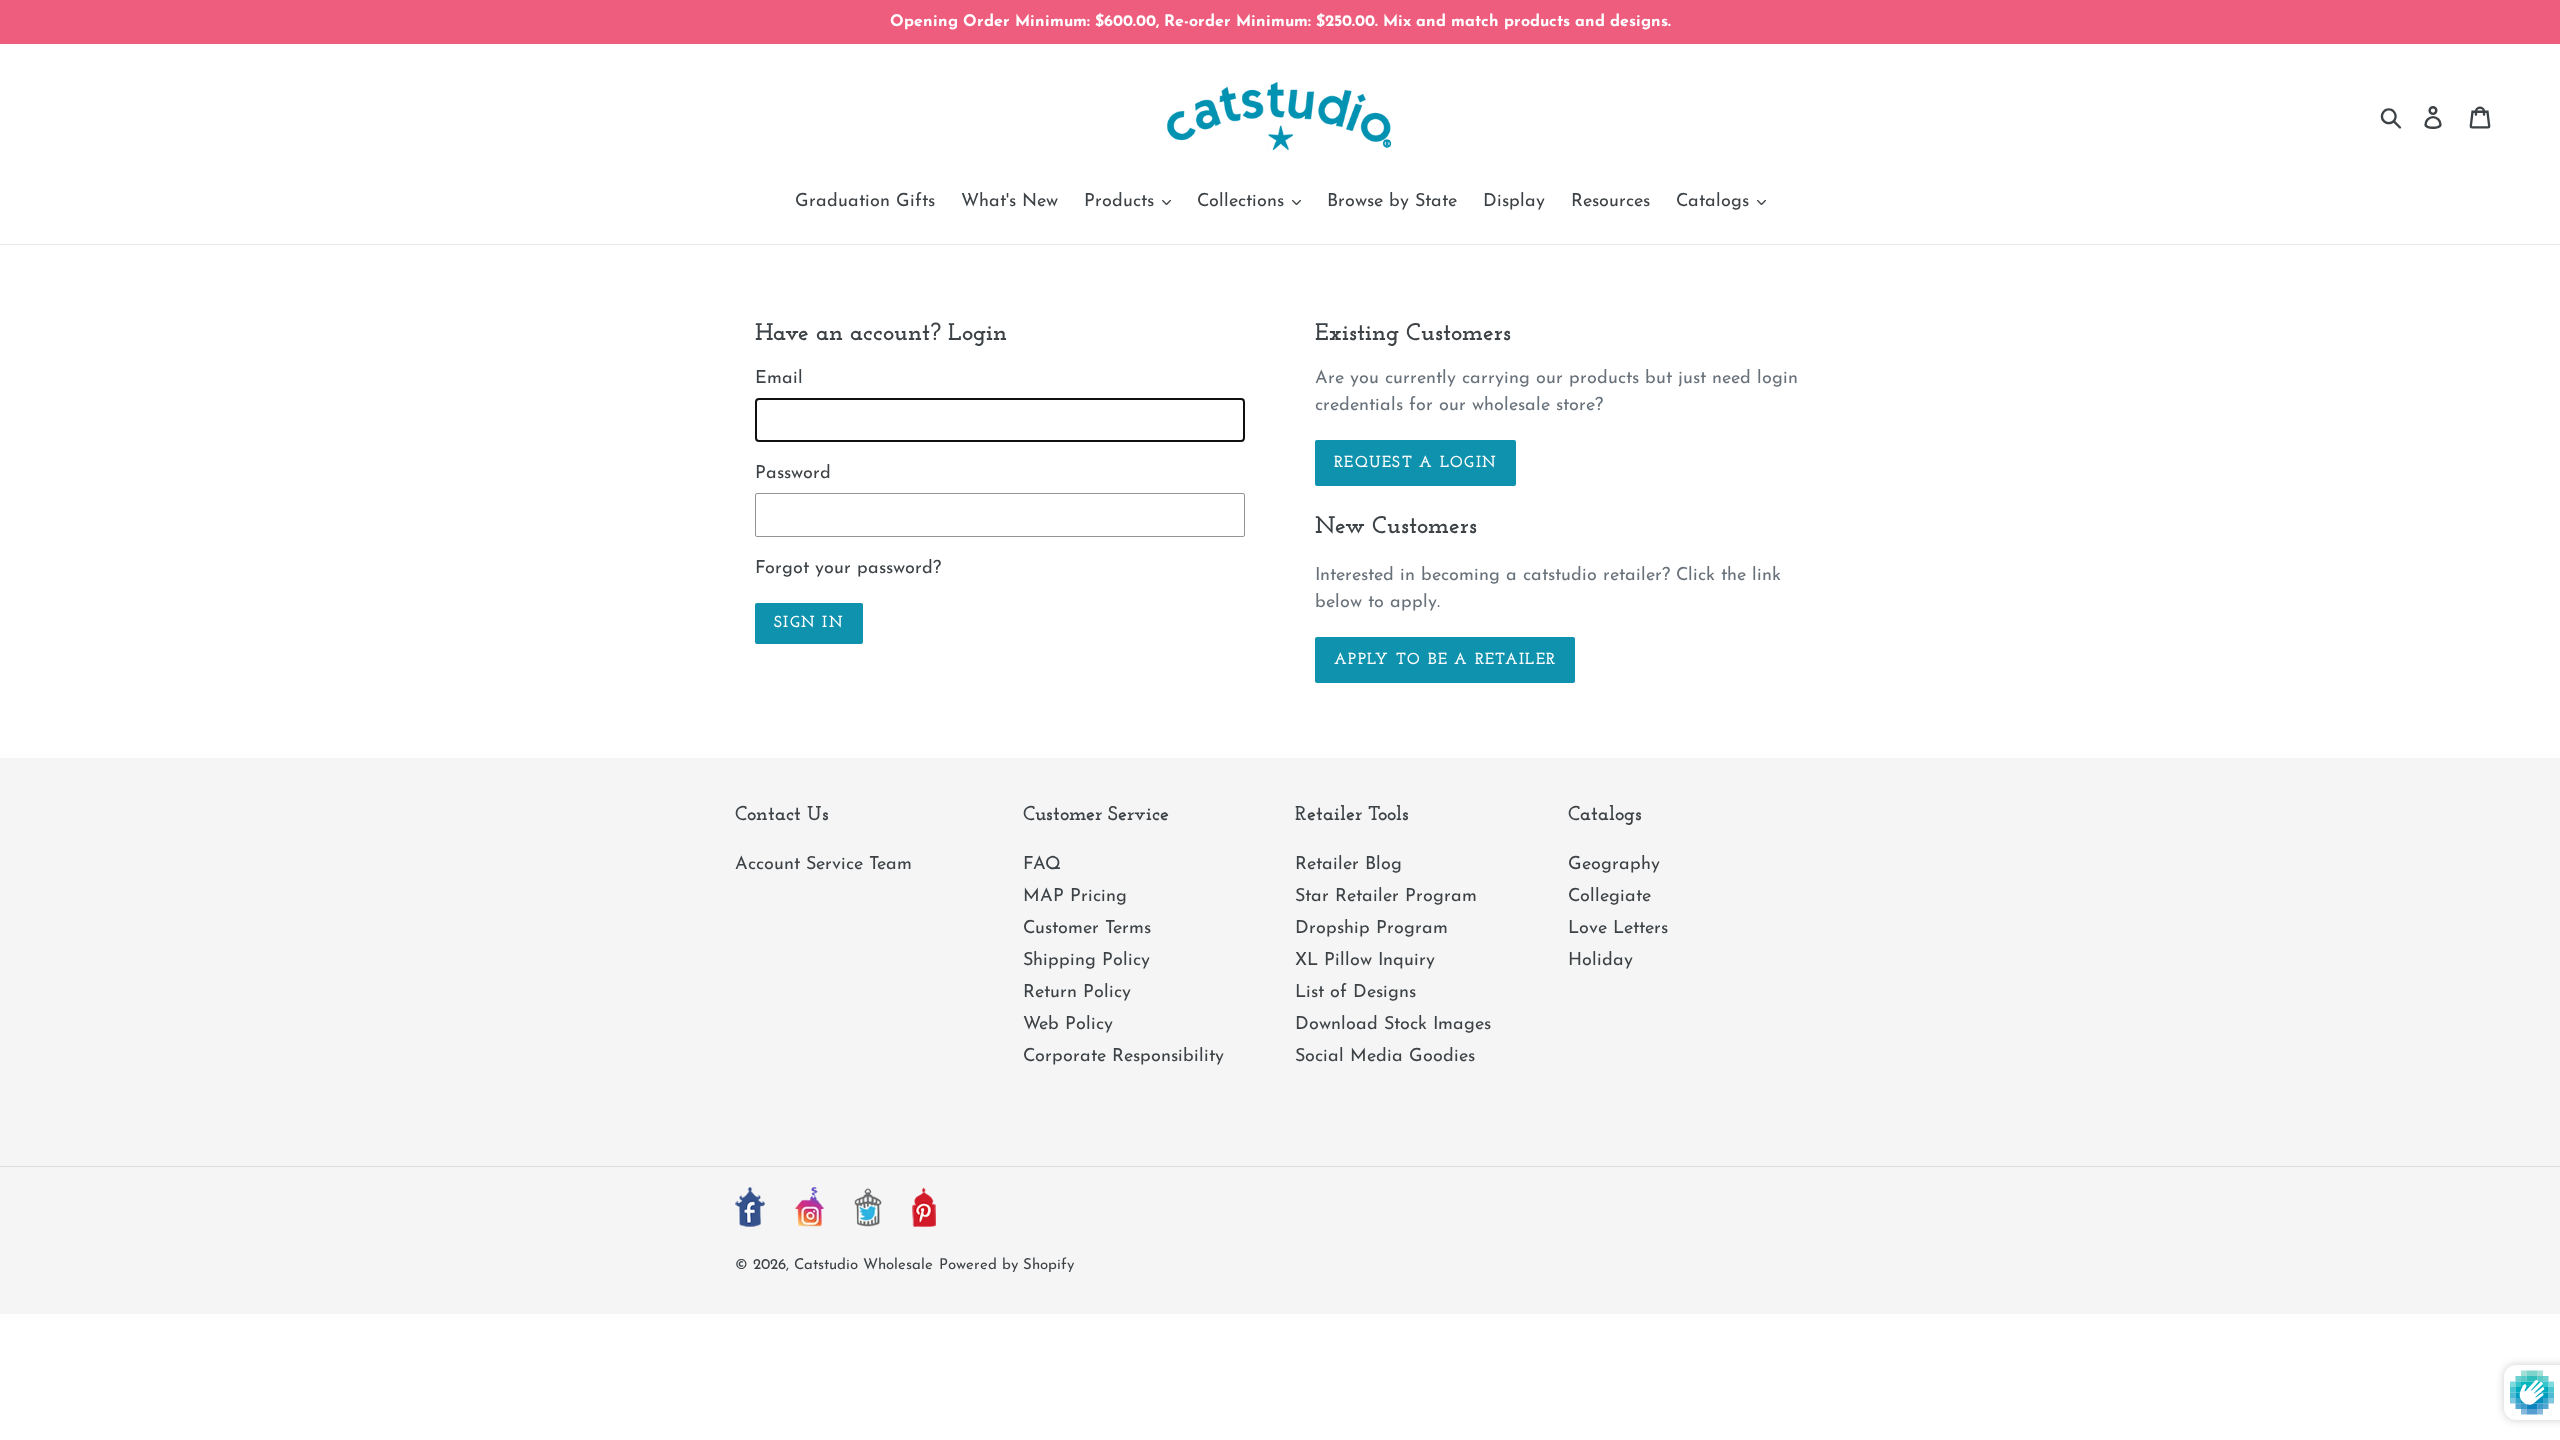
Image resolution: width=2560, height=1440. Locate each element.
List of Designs (1355, 993)
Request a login (1415, 463)
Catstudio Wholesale (863, 1265)
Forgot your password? (848, 569)
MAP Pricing (1075, 897)
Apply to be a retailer (1445, 660)
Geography (1614, 865)
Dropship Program (1371, 929)
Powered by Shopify (1006, 1265)
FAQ (1042, 865)
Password (793, 474)
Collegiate (1609, 897)
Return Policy (1077, 993)
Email (779, 379)
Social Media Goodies (1385, 1057)
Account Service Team (823, 865)
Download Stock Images (1393, 1025)
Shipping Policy (1086, 961)
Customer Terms (1087, 929)
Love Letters (1618, 929)
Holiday (1600, 961)
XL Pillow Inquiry (1365, 961)
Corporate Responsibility (1123, 1057)
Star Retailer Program (1386, 897)
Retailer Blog (1348, 865)
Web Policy (1068, 1025)
